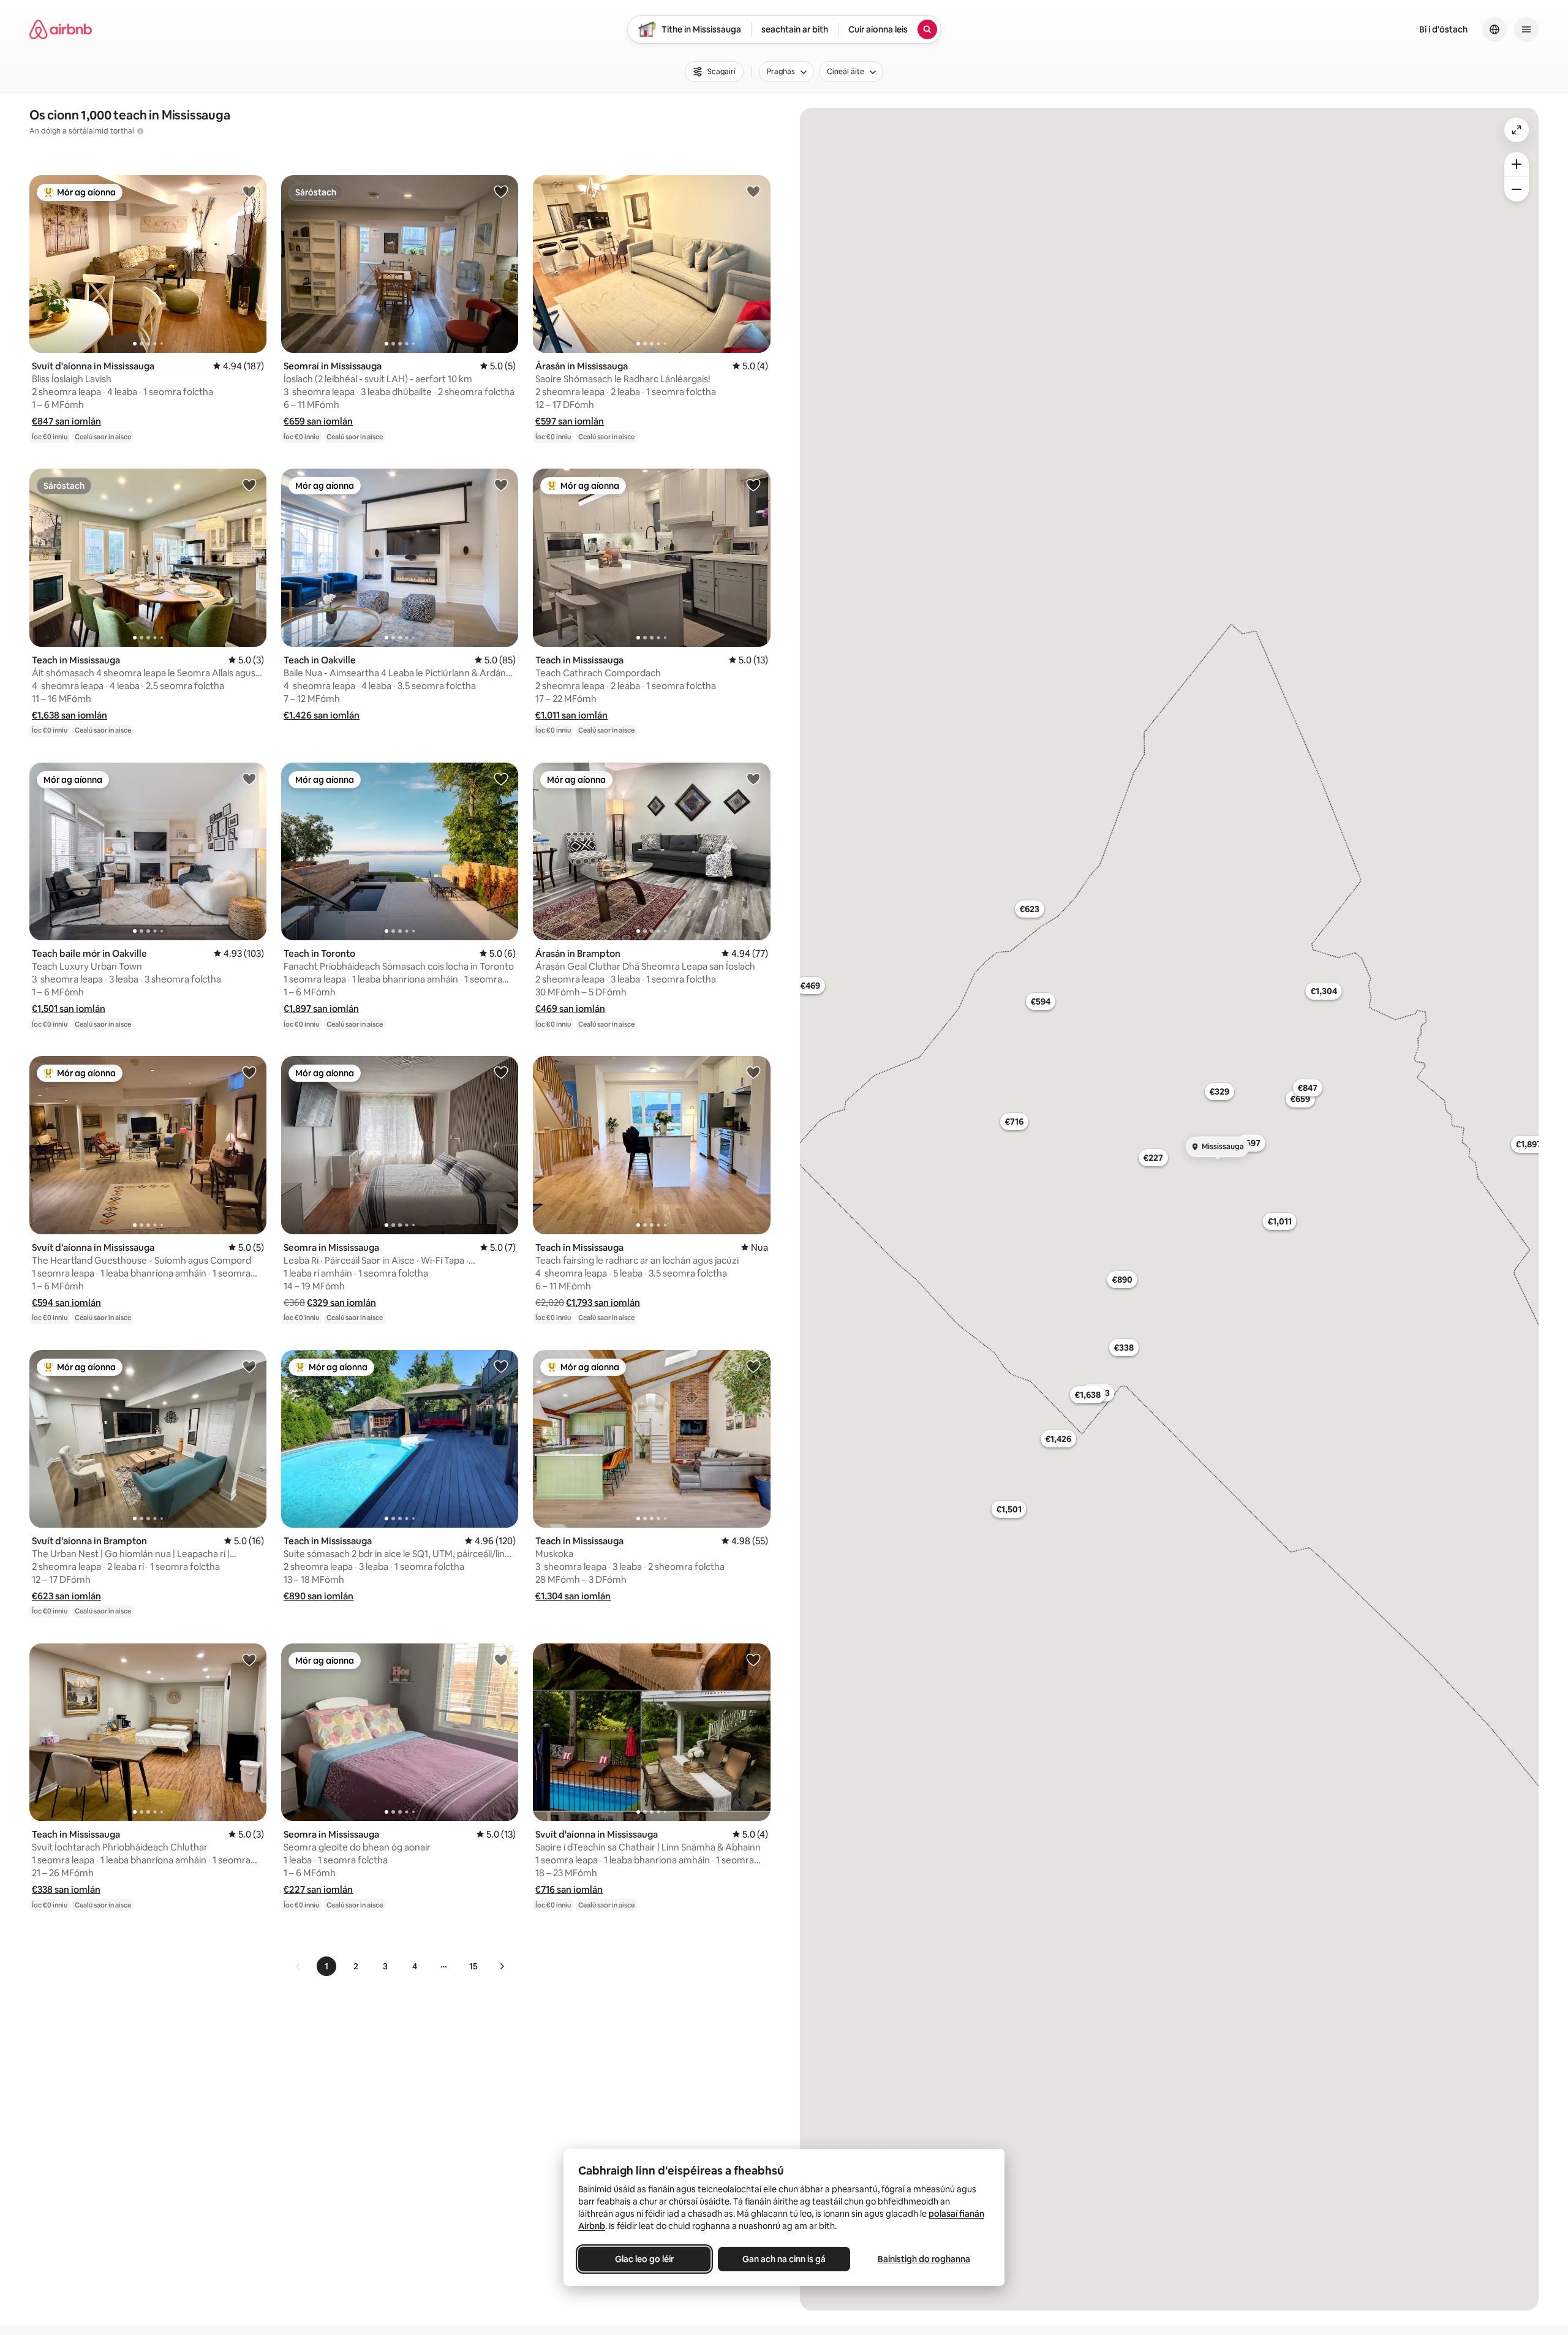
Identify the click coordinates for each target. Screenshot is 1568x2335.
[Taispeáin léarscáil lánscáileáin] (1517, 130)
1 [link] (326, 1966)
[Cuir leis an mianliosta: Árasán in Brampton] (753, 779)
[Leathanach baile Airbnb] (61, 29)
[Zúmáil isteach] (1517, 164)
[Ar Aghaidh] (502, 1966)
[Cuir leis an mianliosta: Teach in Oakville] (501, 485)
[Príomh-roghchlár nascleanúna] (1526, 29)
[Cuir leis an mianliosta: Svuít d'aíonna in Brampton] (249, 1366)
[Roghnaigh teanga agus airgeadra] (1494, 29)
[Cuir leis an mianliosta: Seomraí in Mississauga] (501, 191)
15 (473, 1966)
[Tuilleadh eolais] (140, 131)
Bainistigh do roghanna (924, 2259)
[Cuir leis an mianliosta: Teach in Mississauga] (249, 485)
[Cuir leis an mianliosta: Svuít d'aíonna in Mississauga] (249, 191)
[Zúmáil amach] (1517, 189)
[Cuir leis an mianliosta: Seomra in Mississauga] (501, 1072)
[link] (298, 1966)
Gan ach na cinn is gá (784, 2259)
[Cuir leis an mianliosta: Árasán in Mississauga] (753, 191)
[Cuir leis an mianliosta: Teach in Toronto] (501, 779)
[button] (66, 421)
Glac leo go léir (644, 2259)
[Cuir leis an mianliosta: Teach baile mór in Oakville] (249, 779)
